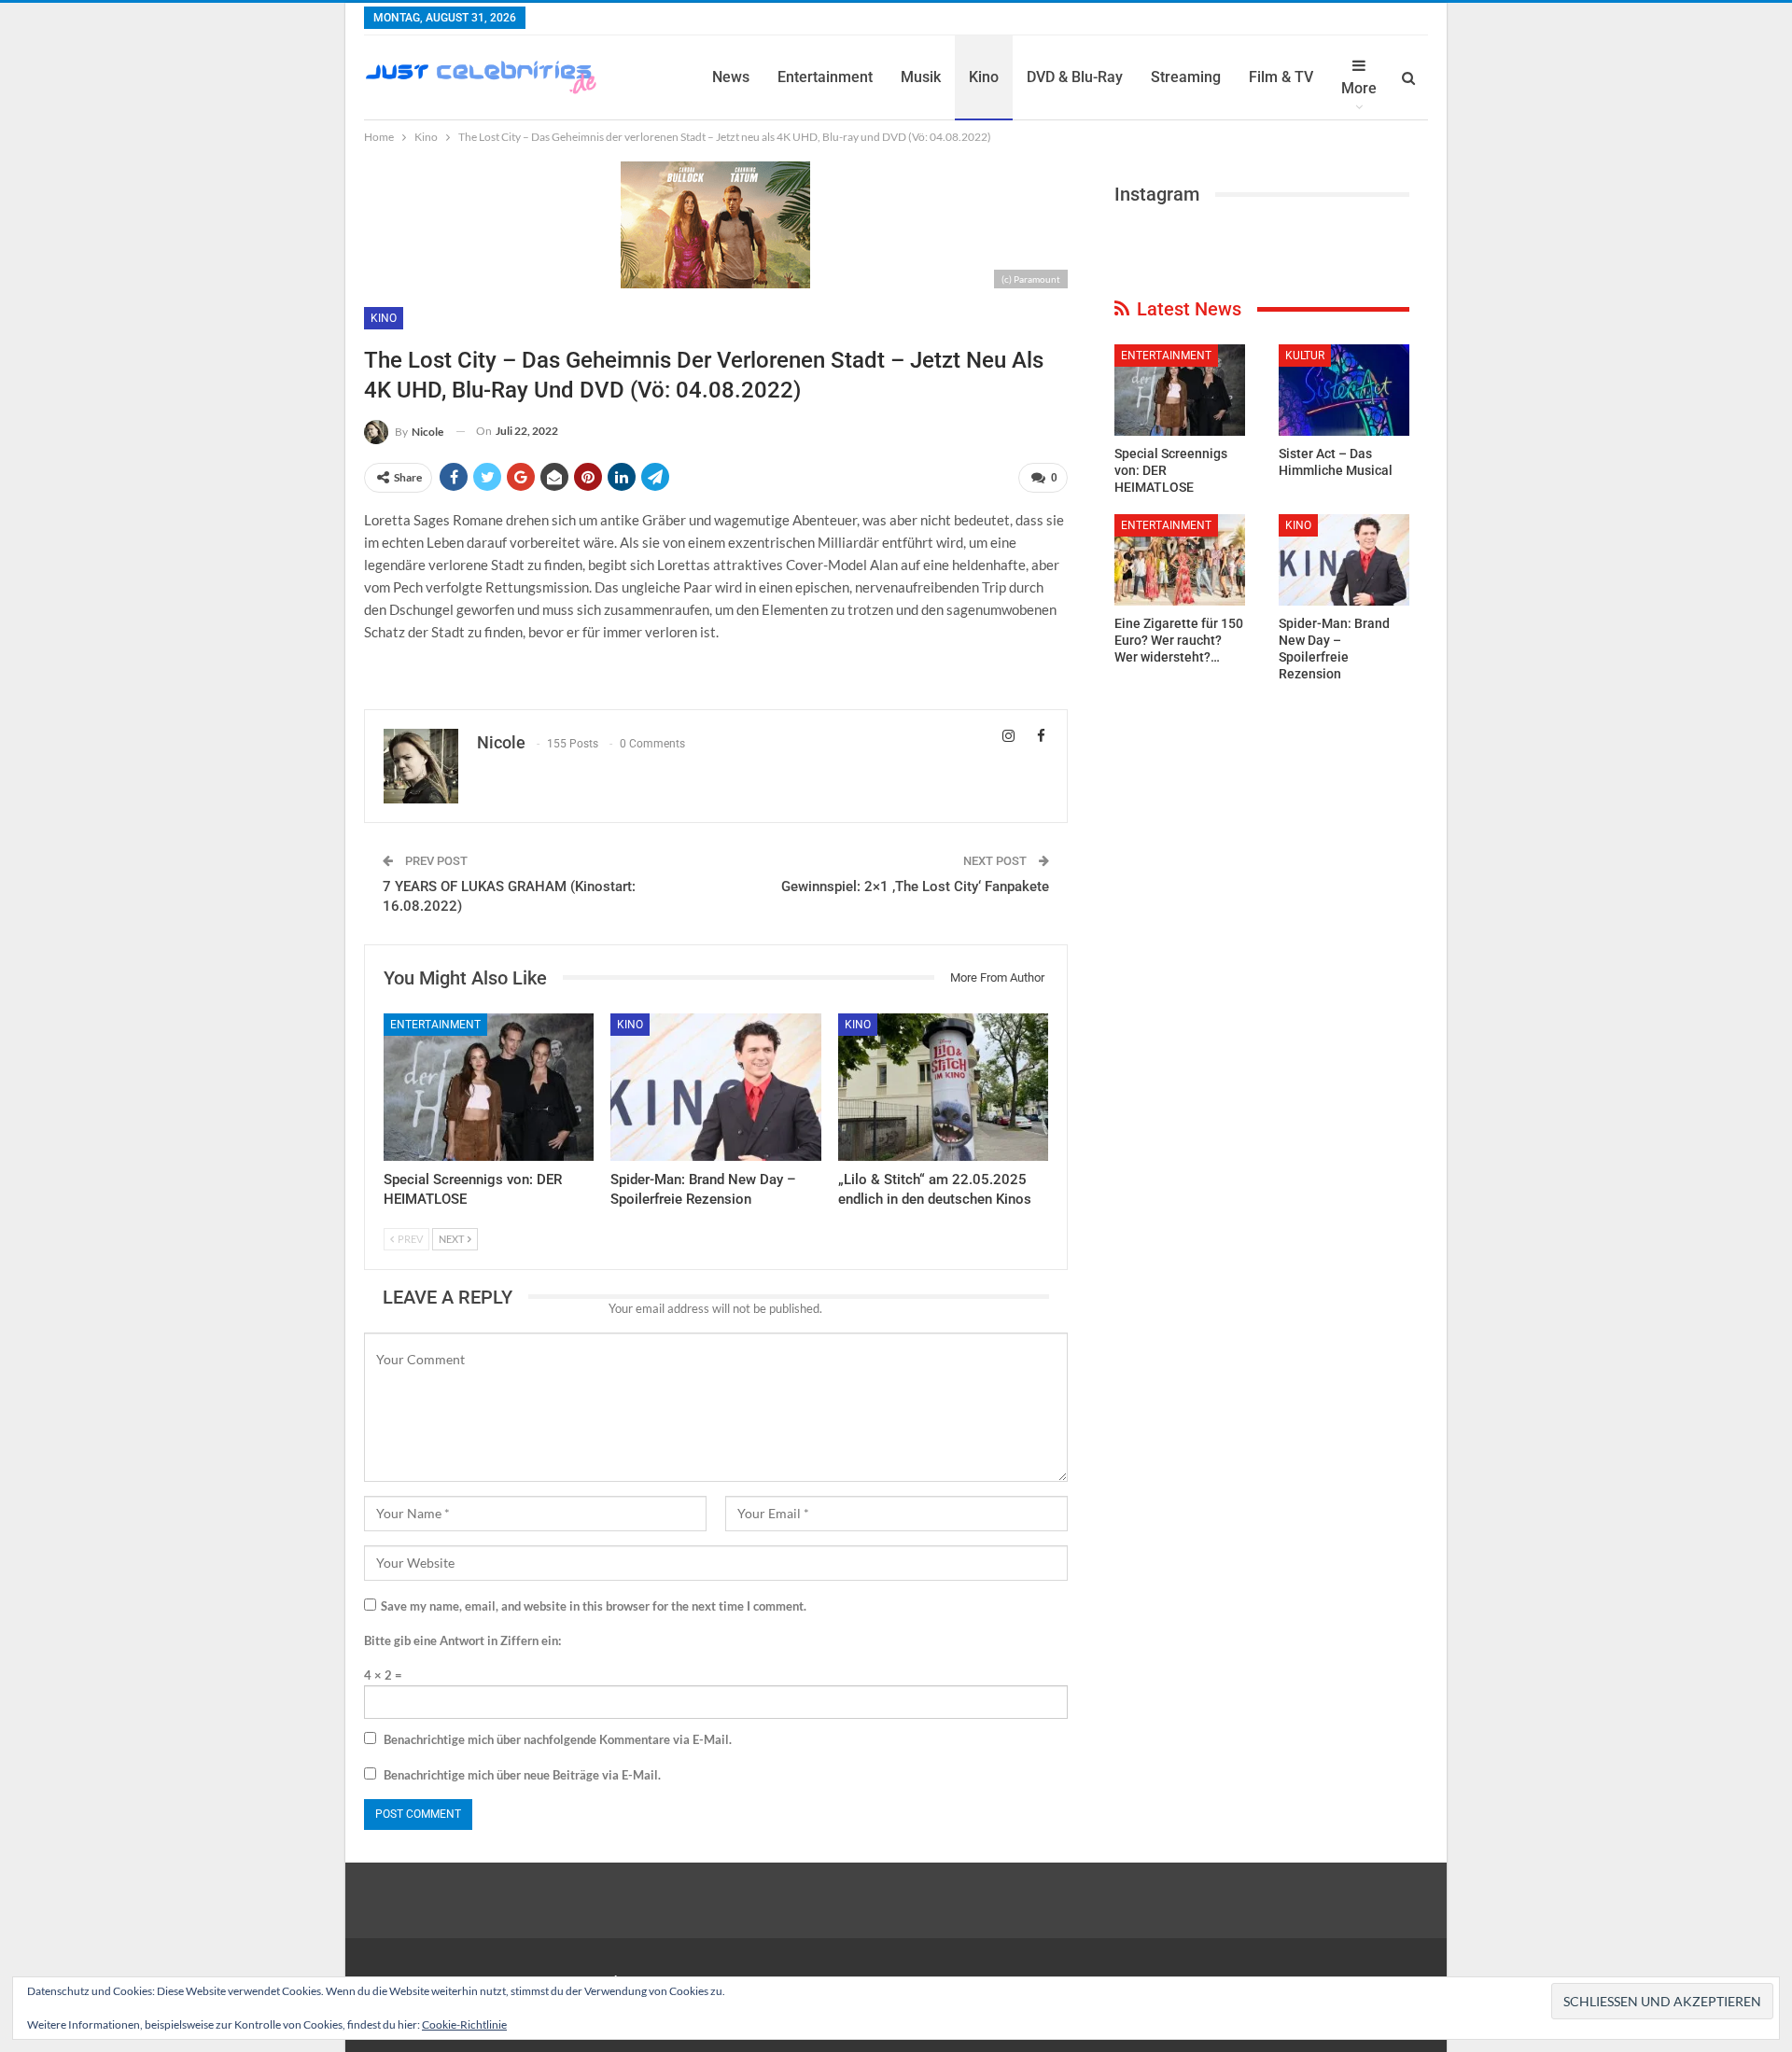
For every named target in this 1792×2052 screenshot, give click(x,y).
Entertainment (825, 77)
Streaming (1186, 77)
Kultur (1305, 356)
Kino (984, 77)
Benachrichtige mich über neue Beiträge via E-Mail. (522, 1775)
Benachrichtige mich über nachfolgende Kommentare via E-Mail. (558, 1739)
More (1359, 88)
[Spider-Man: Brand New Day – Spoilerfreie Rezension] (715, 1087)
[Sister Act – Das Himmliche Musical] (1344, 390)
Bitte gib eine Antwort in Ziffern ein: (462, 1640)
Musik (921, 77)
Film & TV (1281, 77)
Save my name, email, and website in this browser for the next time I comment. (594, 1606)
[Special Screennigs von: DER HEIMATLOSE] (489, 1087)
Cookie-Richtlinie (464, 2024)
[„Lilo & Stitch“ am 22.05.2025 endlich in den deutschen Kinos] (943, 1087)
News (731, 77)
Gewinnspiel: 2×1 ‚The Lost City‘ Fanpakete (915, 886)
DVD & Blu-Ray (1075, 77)
